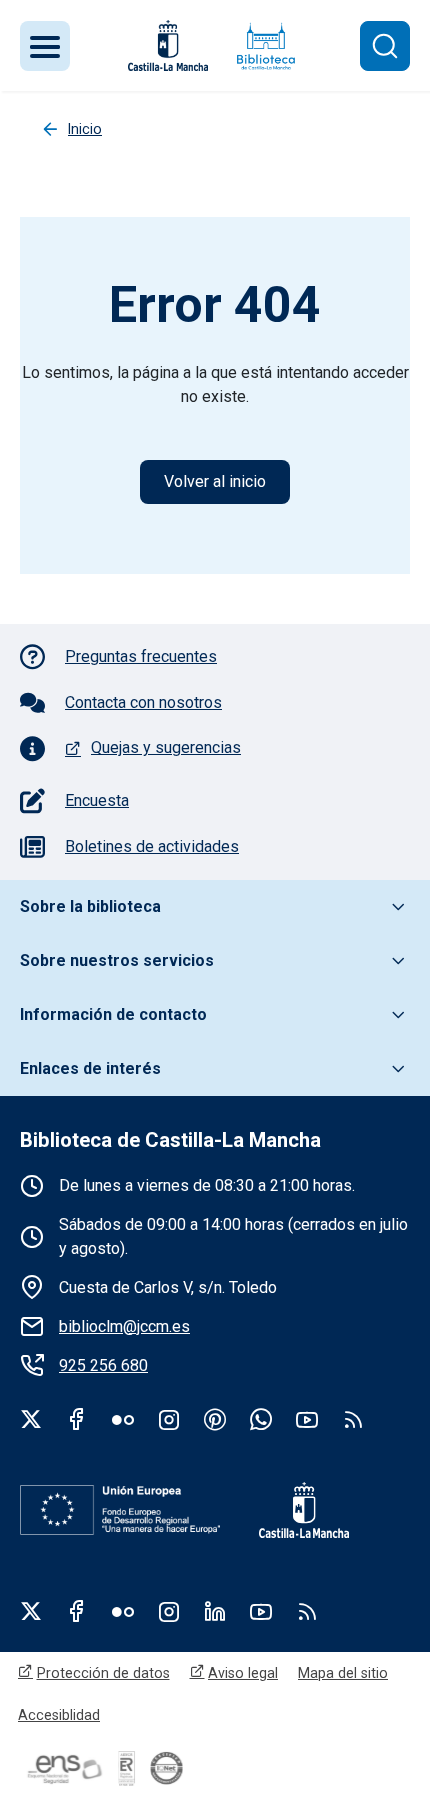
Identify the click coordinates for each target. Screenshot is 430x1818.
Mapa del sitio (343, 1673)
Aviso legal (243, 1673)
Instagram (169, 1419)
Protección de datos (103, 1673)
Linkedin (215, 1611)
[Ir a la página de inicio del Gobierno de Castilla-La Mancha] (166, 45)
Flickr (123, 1419)
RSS (307, 1611)
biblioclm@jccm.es (124, 1326)
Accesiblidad (59, 1715)
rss (353, 1419)
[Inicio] (266, 45)
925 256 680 (103, 1365)
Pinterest (215, 1419)
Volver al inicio (215, 481)
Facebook (77, 1419)
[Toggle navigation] (45, 46)
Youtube (307, 1419)
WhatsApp (261, 1419)
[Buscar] (385, 46)
